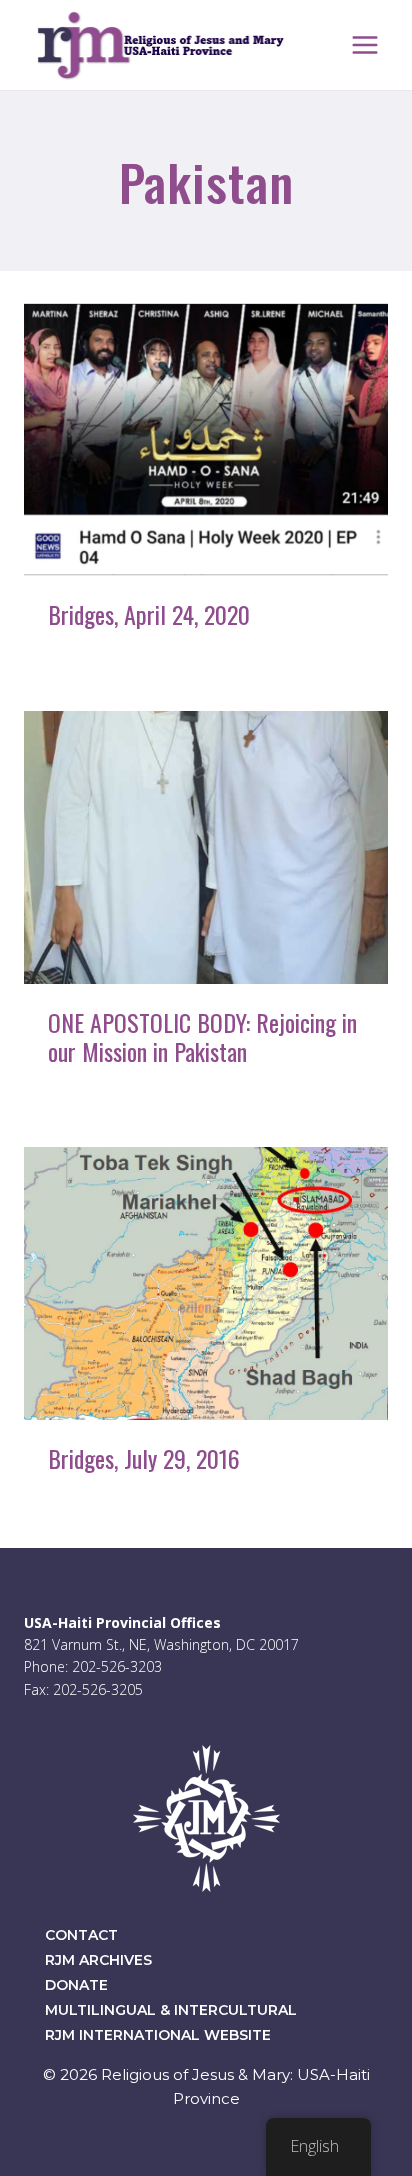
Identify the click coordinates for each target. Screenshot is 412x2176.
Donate (76, 1985)
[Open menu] (364, 44)
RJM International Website (158, 2035)
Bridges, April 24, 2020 (149, 614)
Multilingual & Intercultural (171, 2010)
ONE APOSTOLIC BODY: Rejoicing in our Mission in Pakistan (202, 1036)
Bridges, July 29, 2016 (144, 1458)
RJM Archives (98, 1960)
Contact (81, 1935)
